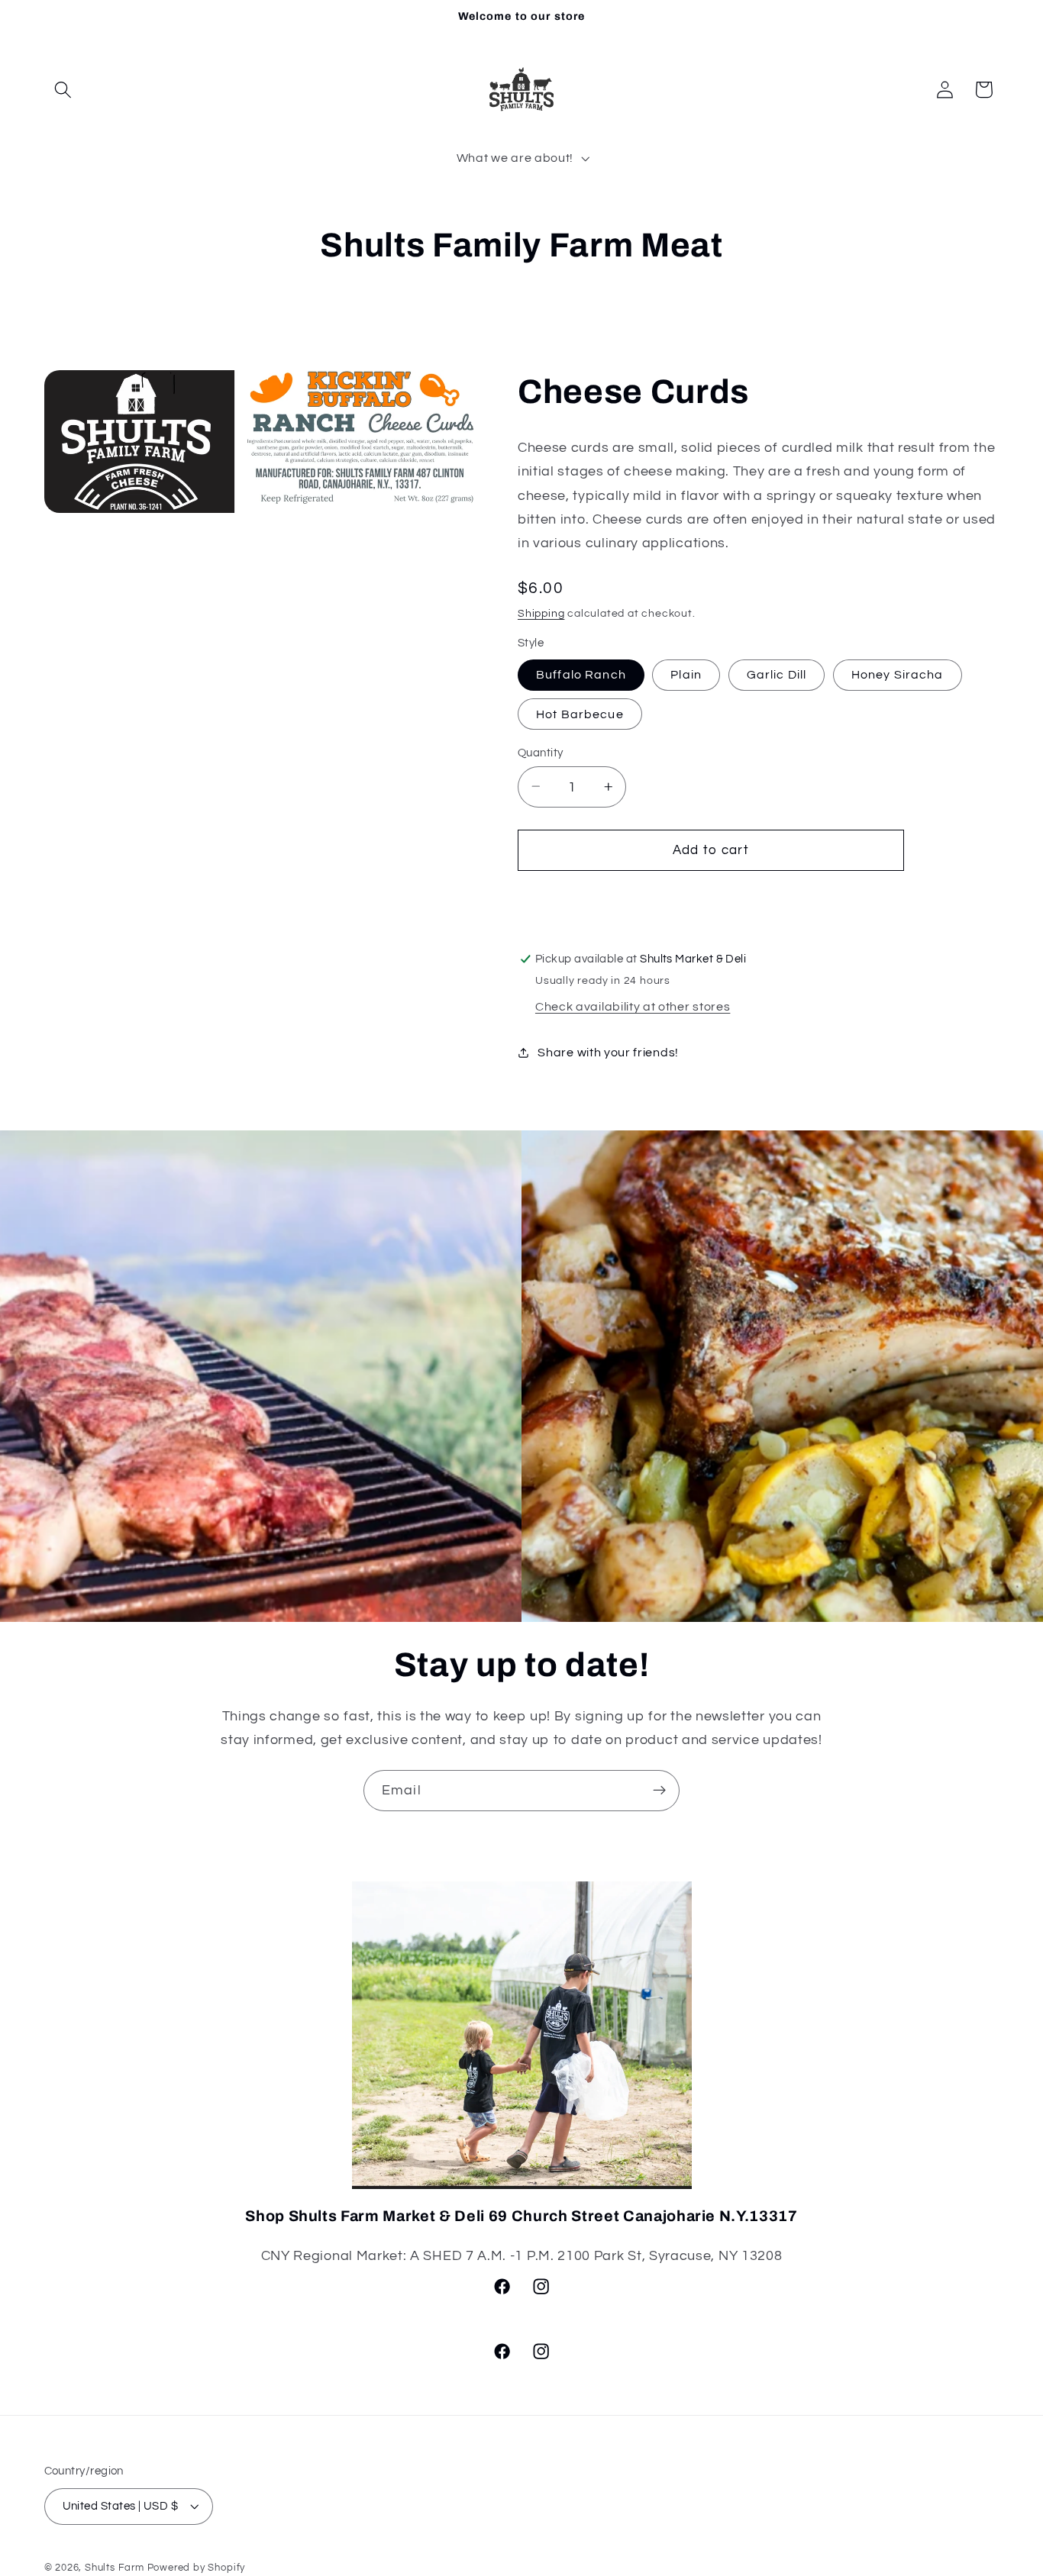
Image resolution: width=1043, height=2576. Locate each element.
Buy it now (711, 900)
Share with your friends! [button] (608, 1052)
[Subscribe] (659, 1791)
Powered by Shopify (197, 2568)
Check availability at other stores (633, 1007)
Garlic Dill (777, 675)
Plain (686, 675)
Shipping (541, 613)
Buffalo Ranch (581, 675)
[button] (64, 90)
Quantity (541, 752)
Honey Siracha (898, 675)
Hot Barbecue (580, 714)
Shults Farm (115, 2568)
